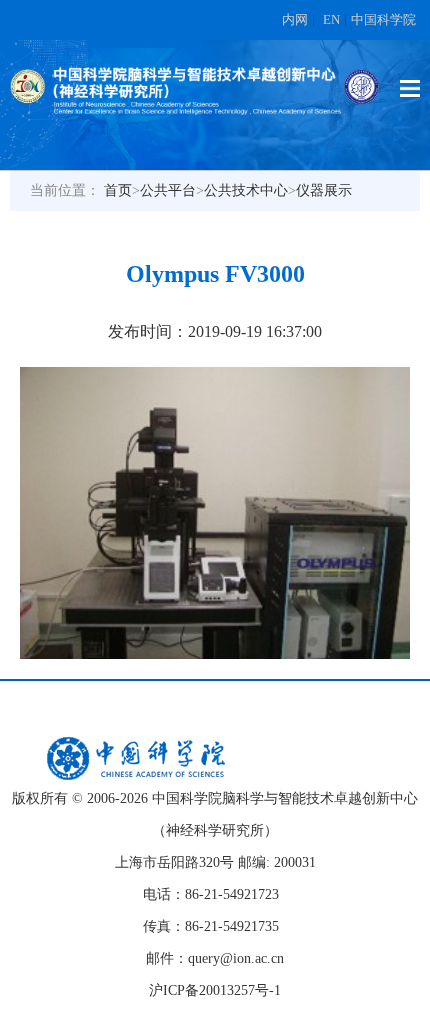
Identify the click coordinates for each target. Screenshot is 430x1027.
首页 (118, 190)
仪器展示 (324, 190)
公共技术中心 (246, 190)
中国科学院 (383, 19)
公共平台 (168, 190)
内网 (295, 19)
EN (331, 19)
